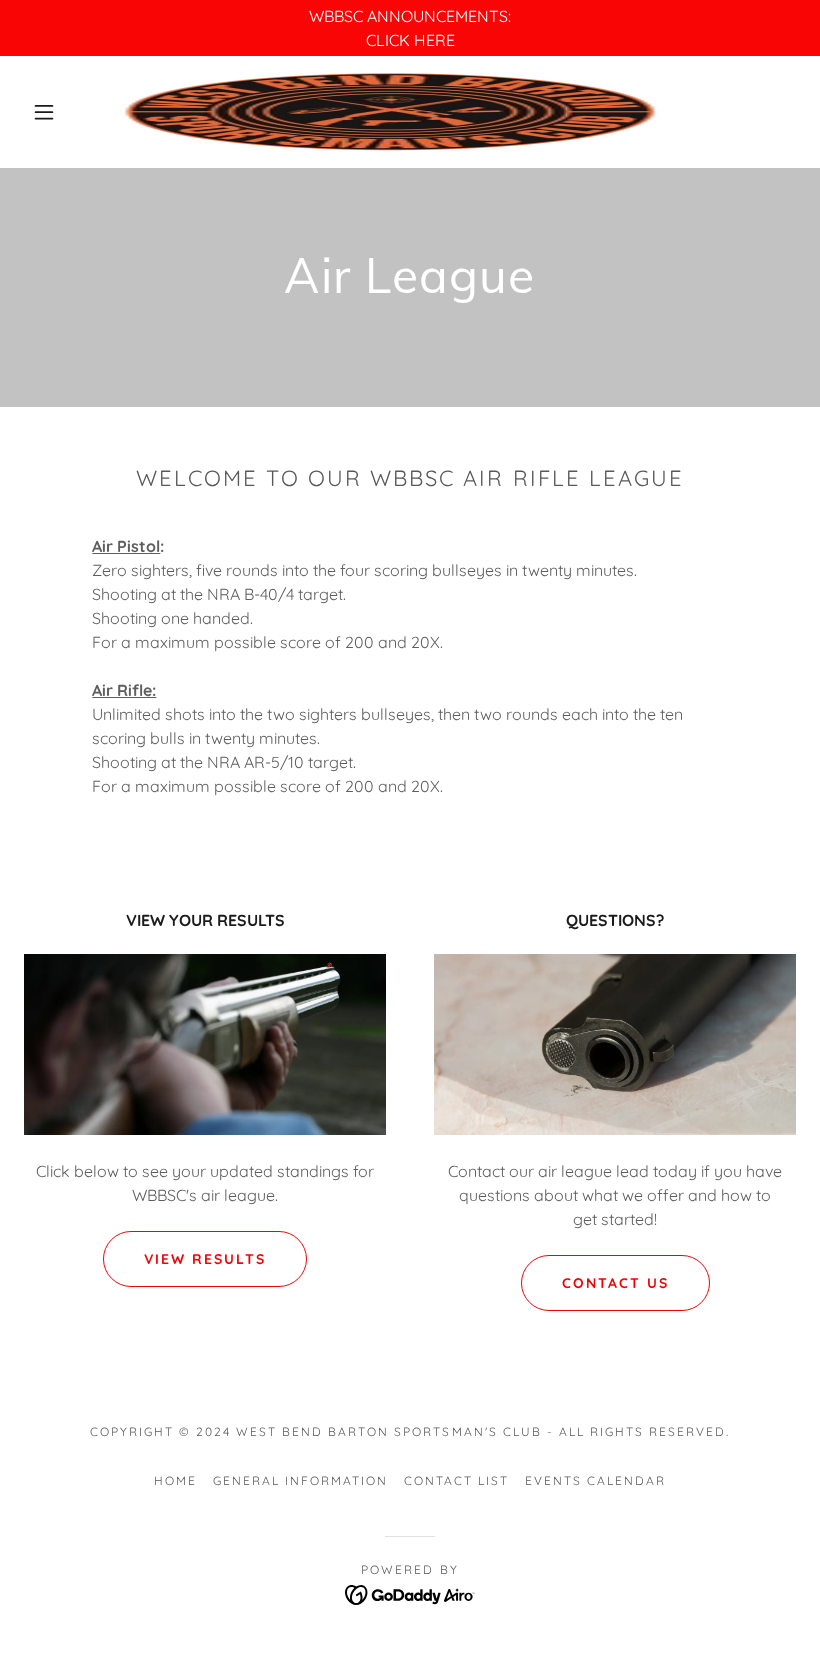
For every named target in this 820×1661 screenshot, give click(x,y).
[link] (391, 112)
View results (205, 1259)
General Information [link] (300, 1480)
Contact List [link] (456, 1480)
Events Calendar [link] (595, 1480)
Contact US (615, 1283)
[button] (44, 112)
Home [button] (175, 1480)
